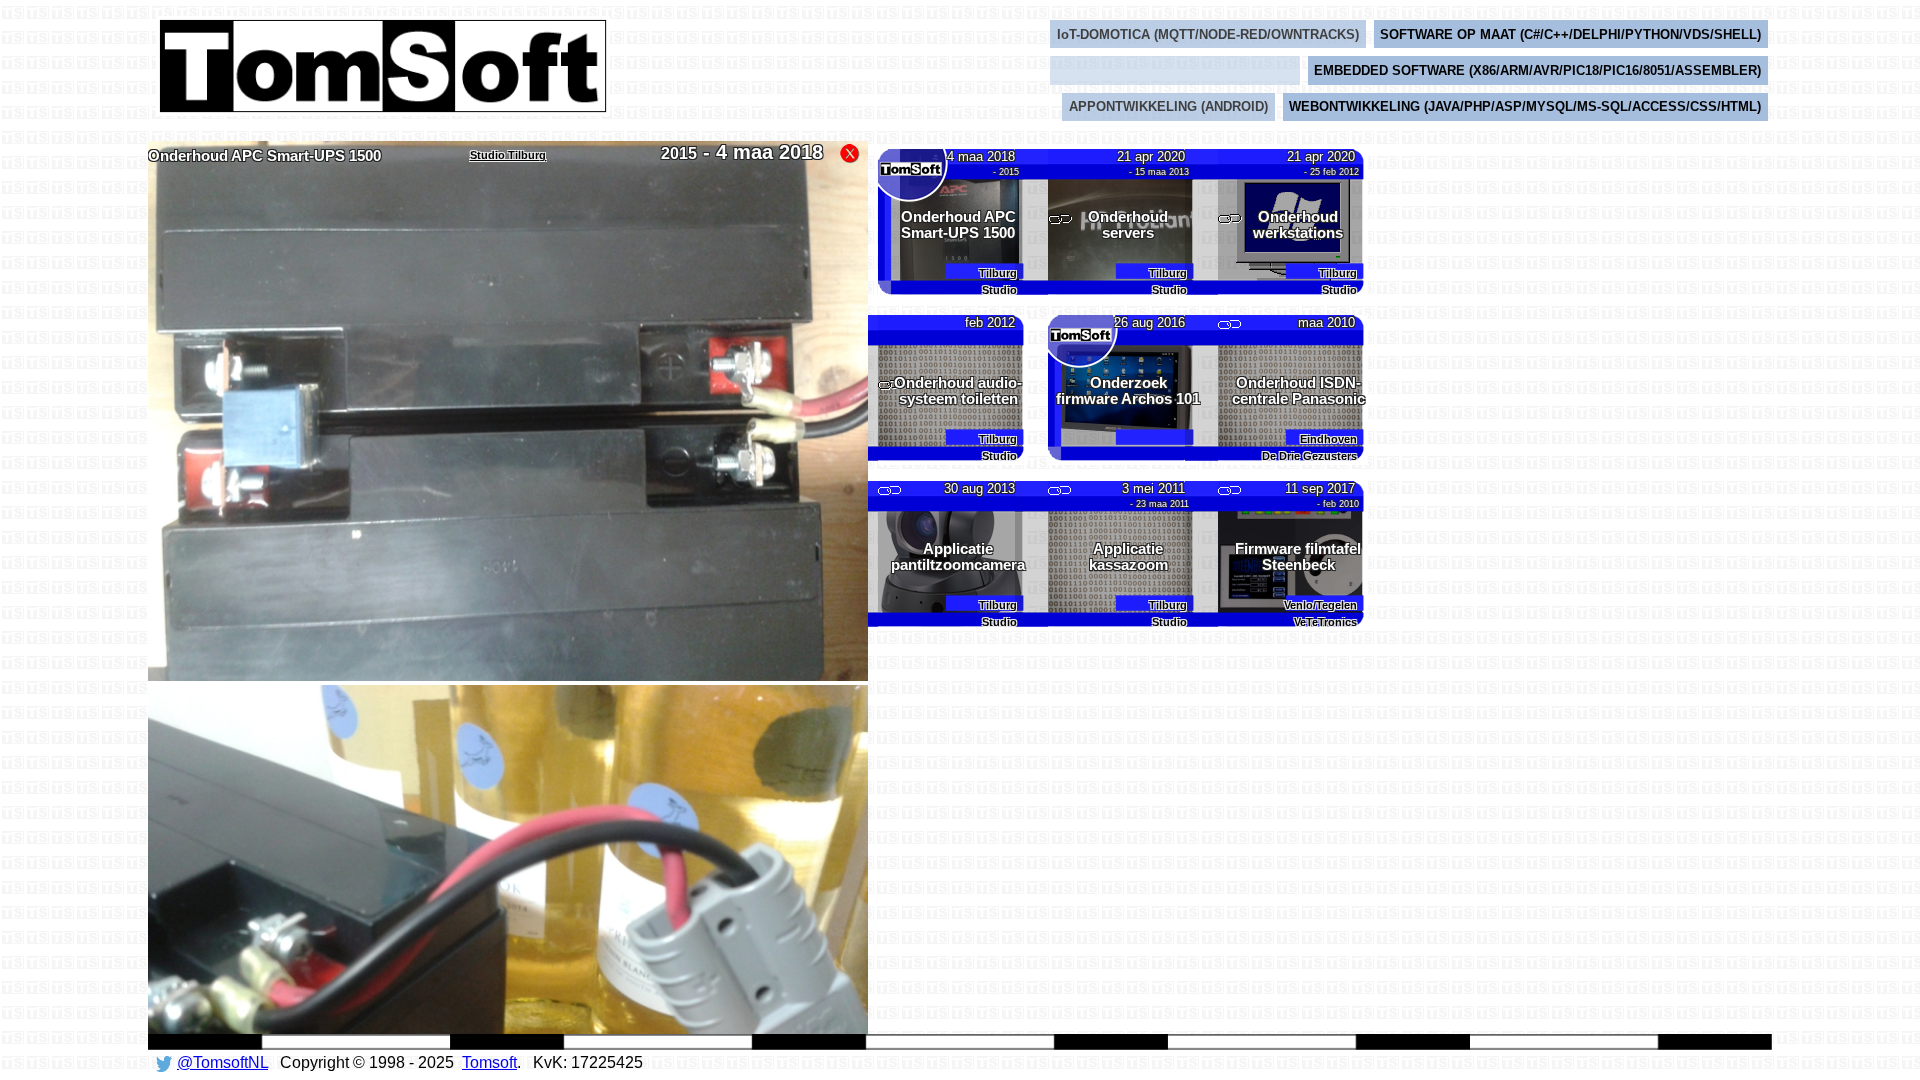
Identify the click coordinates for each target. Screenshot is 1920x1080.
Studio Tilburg (508, 155)
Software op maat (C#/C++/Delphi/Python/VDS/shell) (1570, 34)
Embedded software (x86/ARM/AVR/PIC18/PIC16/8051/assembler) (1537, 70)
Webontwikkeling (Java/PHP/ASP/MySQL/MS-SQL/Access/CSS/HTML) (1525, 106)
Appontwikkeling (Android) (1168, 106)
